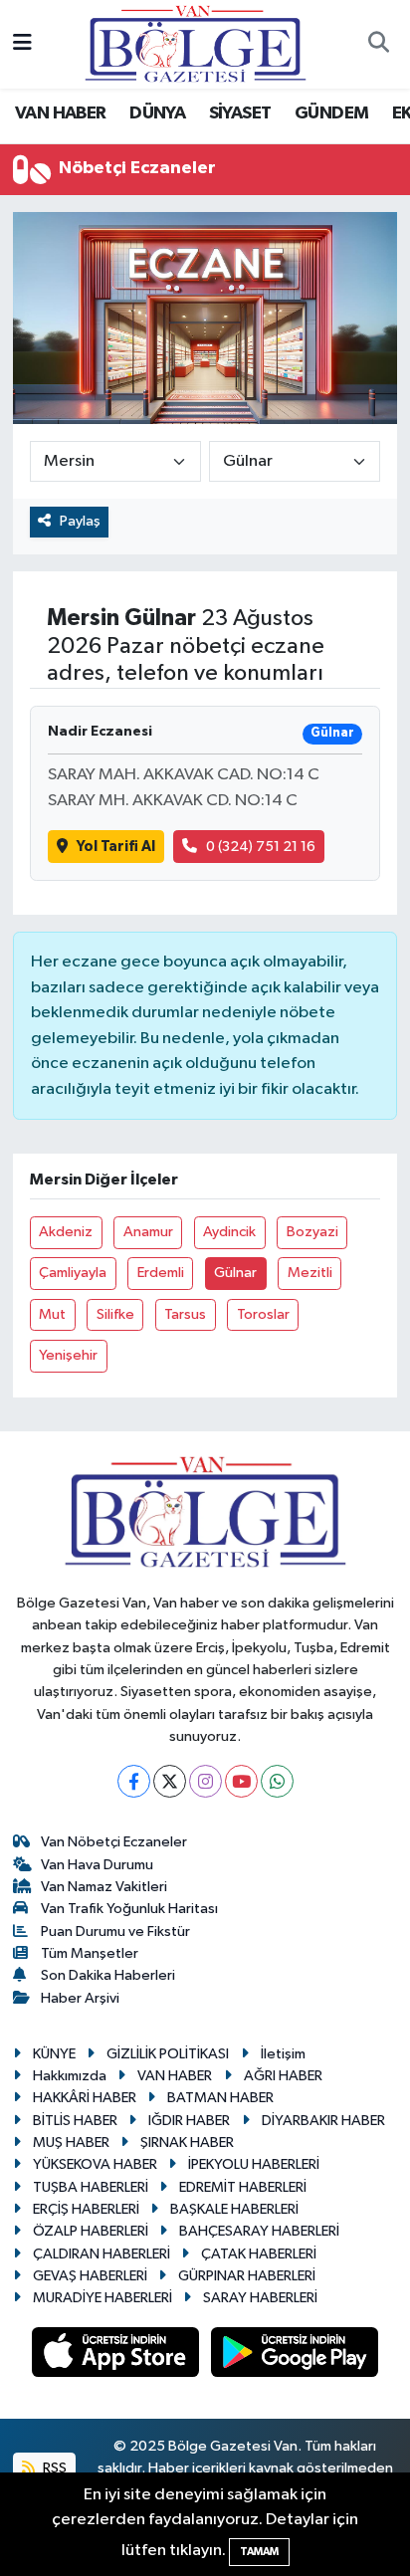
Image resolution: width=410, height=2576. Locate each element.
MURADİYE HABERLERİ (102, 2298)
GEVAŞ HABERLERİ (90, 2276)
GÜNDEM (331, 113)
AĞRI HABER (283, 2076)
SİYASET (240, 113)
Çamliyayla (73, 1273)
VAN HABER (61, 113)
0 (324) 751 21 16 (261, 847)
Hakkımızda (70, 2076)
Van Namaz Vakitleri (104, 1887)
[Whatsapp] (277, 1781)
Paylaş (80, 521)
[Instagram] (205, 1781)
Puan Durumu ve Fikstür (115, 1932)
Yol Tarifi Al (116, 847)
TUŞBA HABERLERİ (91, 2187)
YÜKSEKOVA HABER (95, 2164)
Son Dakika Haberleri (108, 1975)
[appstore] (117, 2356)
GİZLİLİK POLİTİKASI (168, 2054)
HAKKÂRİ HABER (85, 2098)
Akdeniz (66, 1232)
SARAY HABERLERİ (260, 2298)
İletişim (283, 2054)
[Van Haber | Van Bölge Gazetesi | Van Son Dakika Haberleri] (196, 43)
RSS (53, 2468)
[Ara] (378, 45)
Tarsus (185, 1314)
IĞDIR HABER (189, 2121)
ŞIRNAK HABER (187, 2143)
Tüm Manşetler (90, 1953)
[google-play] (295, 2356)
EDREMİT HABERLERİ (243, 2187)
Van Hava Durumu (97, 1865)
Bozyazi (312, 1232)
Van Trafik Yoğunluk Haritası (129, 1909)
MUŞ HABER (71, 2143)
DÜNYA (157, 113)
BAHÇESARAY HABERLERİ (259, 2231)
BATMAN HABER (220, 2098)
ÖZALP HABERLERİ (91, 2231)
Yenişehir (68, 1355)
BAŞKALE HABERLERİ (234, 2209)
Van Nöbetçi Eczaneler (114, 1842)
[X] (170, 1781)
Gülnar (235, 1273)
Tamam (259, 2552)
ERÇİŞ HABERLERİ (86, 2209)
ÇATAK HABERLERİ (259, 2254)
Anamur (148, 1232)
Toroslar (263, 1314)
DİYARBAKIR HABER (323, 2121)
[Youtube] (241, 1781)
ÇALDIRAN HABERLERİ (102, 2254)
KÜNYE (54, 2054)
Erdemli (161, 1273)
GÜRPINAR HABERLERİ (247, 2276)
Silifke (115, 1314)
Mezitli (310, 1273)
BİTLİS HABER (75, 2121)
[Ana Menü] (22, 44)
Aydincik (229, 1232)
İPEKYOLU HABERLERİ (254, 2164)
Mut (52, 1314)
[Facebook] (134, 1781)
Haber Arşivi (80, 1998)
